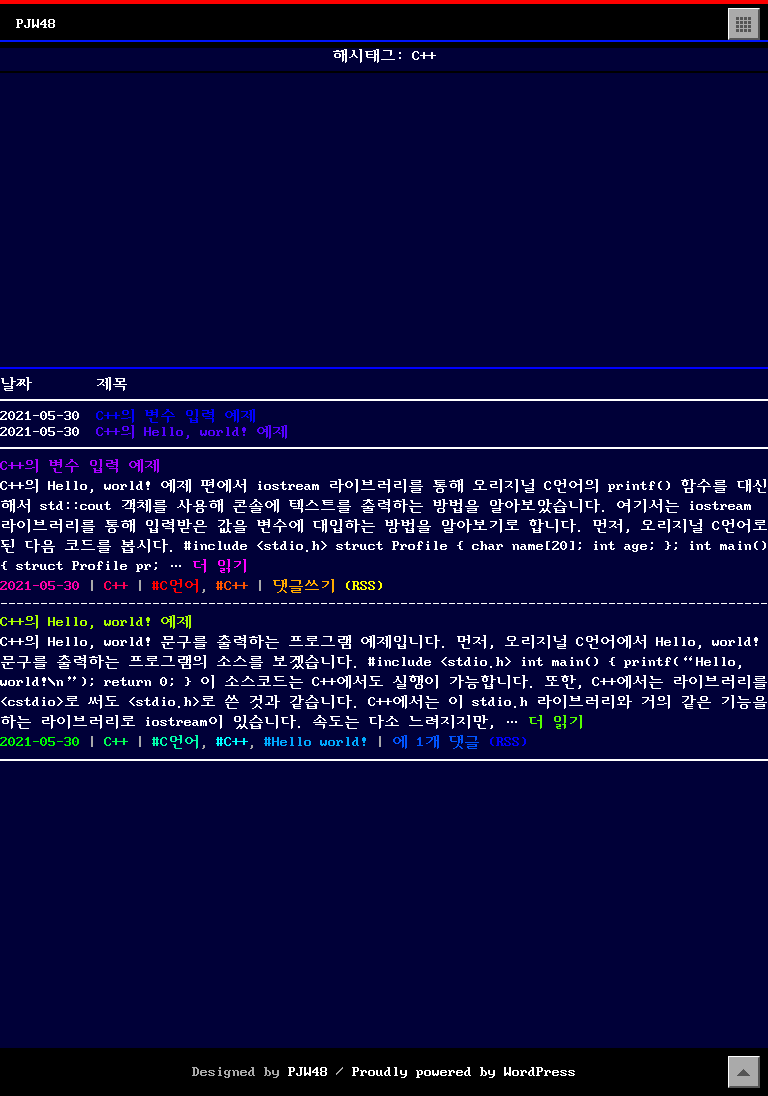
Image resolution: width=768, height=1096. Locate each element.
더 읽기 (220, 566)
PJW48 (36, 24)
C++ (116, 586)
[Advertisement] (384, 220)
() (364, 586)
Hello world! (320, 742)
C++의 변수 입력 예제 (176, 416)
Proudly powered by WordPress (464, 1072)
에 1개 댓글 (436, 742)
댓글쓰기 (304, 586)
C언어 (180, 586)
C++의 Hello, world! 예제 (192, 432)
